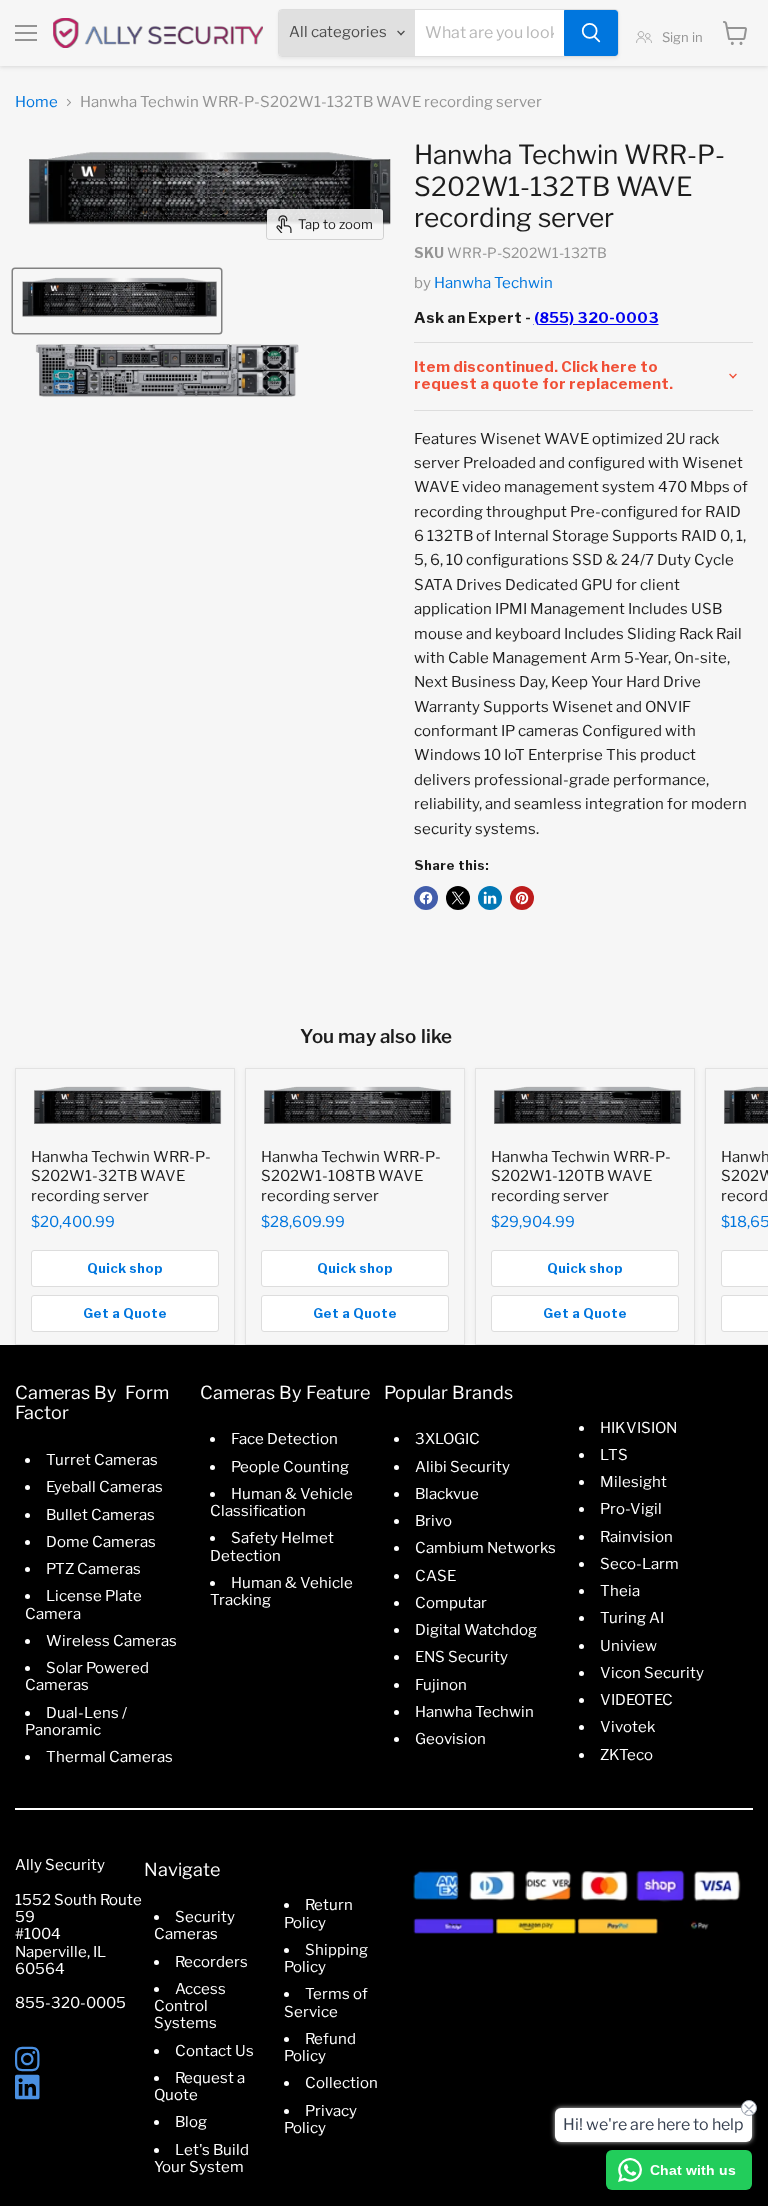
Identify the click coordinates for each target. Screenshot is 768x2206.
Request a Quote (199, 2086)
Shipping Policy (326, 1958)
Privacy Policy (320, 2119)
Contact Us (214, 2051)
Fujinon (441, 1685)
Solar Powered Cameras (87, 1676)
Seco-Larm (639, 1564)
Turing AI (632, 1618)
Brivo (433, 1521)
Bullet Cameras (100, 1515)
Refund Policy (320, 2047)
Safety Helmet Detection (272, 1546)
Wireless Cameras (111, 1641)
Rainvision (636, 1537)
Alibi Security (462, 1467)
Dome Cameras (101, 1542)
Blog (191, 2122)
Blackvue (447, 1494)
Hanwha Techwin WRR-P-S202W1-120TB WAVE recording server (581, 1176)
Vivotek (627, 1727)
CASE (435, 1576)
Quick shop (125, 1268)
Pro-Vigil (631, 1509)
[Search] (591, 33)
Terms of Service (326, 2002)
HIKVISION (638, 1428)
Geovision (450, 1739)
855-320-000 (65, 2003)
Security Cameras (194, 1925)
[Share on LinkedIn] (490, 898)
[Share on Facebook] (426, 898)
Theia (620, 1591)
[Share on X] (458, 898)
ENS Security (461, 1657)
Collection (341, 2083)
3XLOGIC (447, 1439)
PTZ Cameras (93, 1569)
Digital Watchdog (476, 1630)
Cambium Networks (485, 1548)
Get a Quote (125, 1313)
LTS (614, 1455)
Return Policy (318, 1913)
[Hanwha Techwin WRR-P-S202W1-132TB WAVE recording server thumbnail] (117, 301)
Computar (451, 1603)
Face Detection (284, 1439)
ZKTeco (626, 1755)
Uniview (628, 1646)
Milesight (633, 1482)
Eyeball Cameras (104, 1487)
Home (36, 102)
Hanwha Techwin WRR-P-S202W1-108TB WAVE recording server (351, 1176)
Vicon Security (652, 1673)
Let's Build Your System (201, 2158)
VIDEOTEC (636, 1700)
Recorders (211, 1962)
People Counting (290, 1467)
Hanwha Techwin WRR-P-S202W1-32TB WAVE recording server (121, 1176)
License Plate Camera (83, 1604)
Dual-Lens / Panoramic (76, 1721)
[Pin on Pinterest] (522, 898)
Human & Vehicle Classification (281, 1502)
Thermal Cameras (109, 1757)
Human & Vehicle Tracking (281, 1591)
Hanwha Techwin (493, 283)
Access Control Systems (190, 2006)
